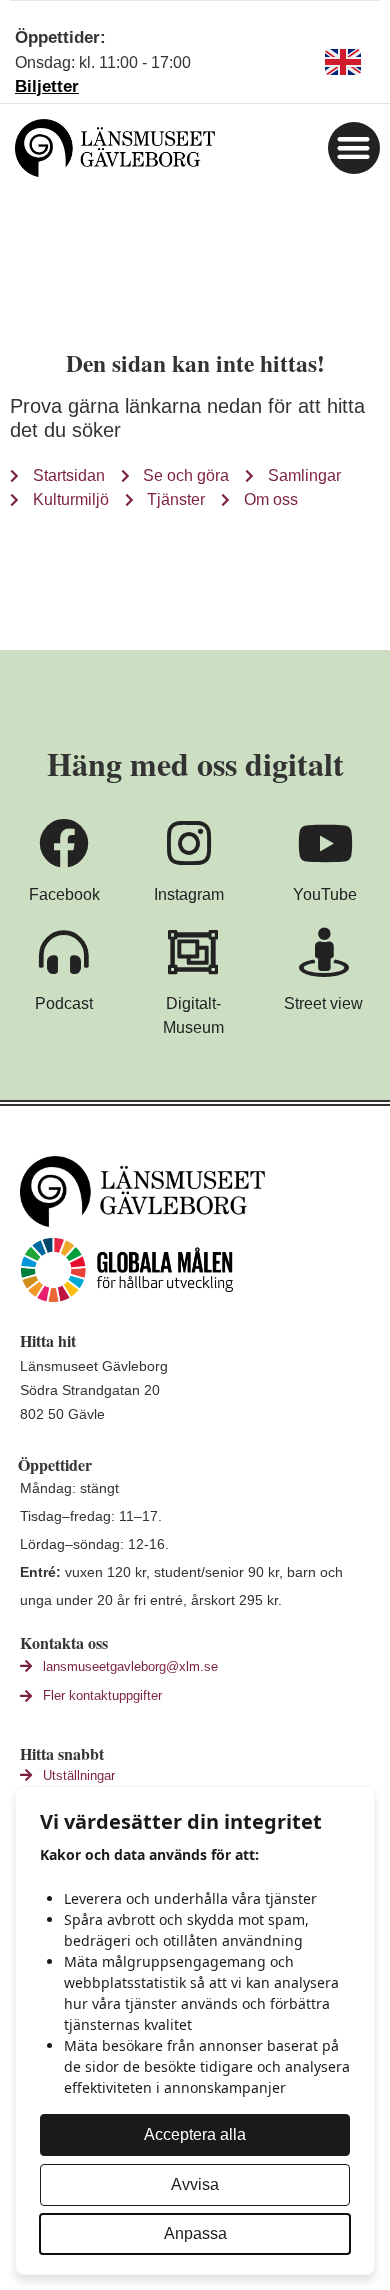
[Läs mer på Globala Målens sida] (200, 1270)
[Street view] (324, 952)
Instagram (189, 894)
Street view (323, 1003)
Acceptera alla (195, 2134)
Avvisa (195, 2184)
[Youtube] (325, 843)
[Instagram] (189, 843)
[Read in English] (343, 62)
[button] (354, 148)
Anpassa (195, 2233)
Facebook (64, 894)
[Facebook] (64, 843)
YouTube (325, 894)
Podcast (64, 1003)
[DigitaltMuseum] (193, 952)
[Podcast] (64, 952)
